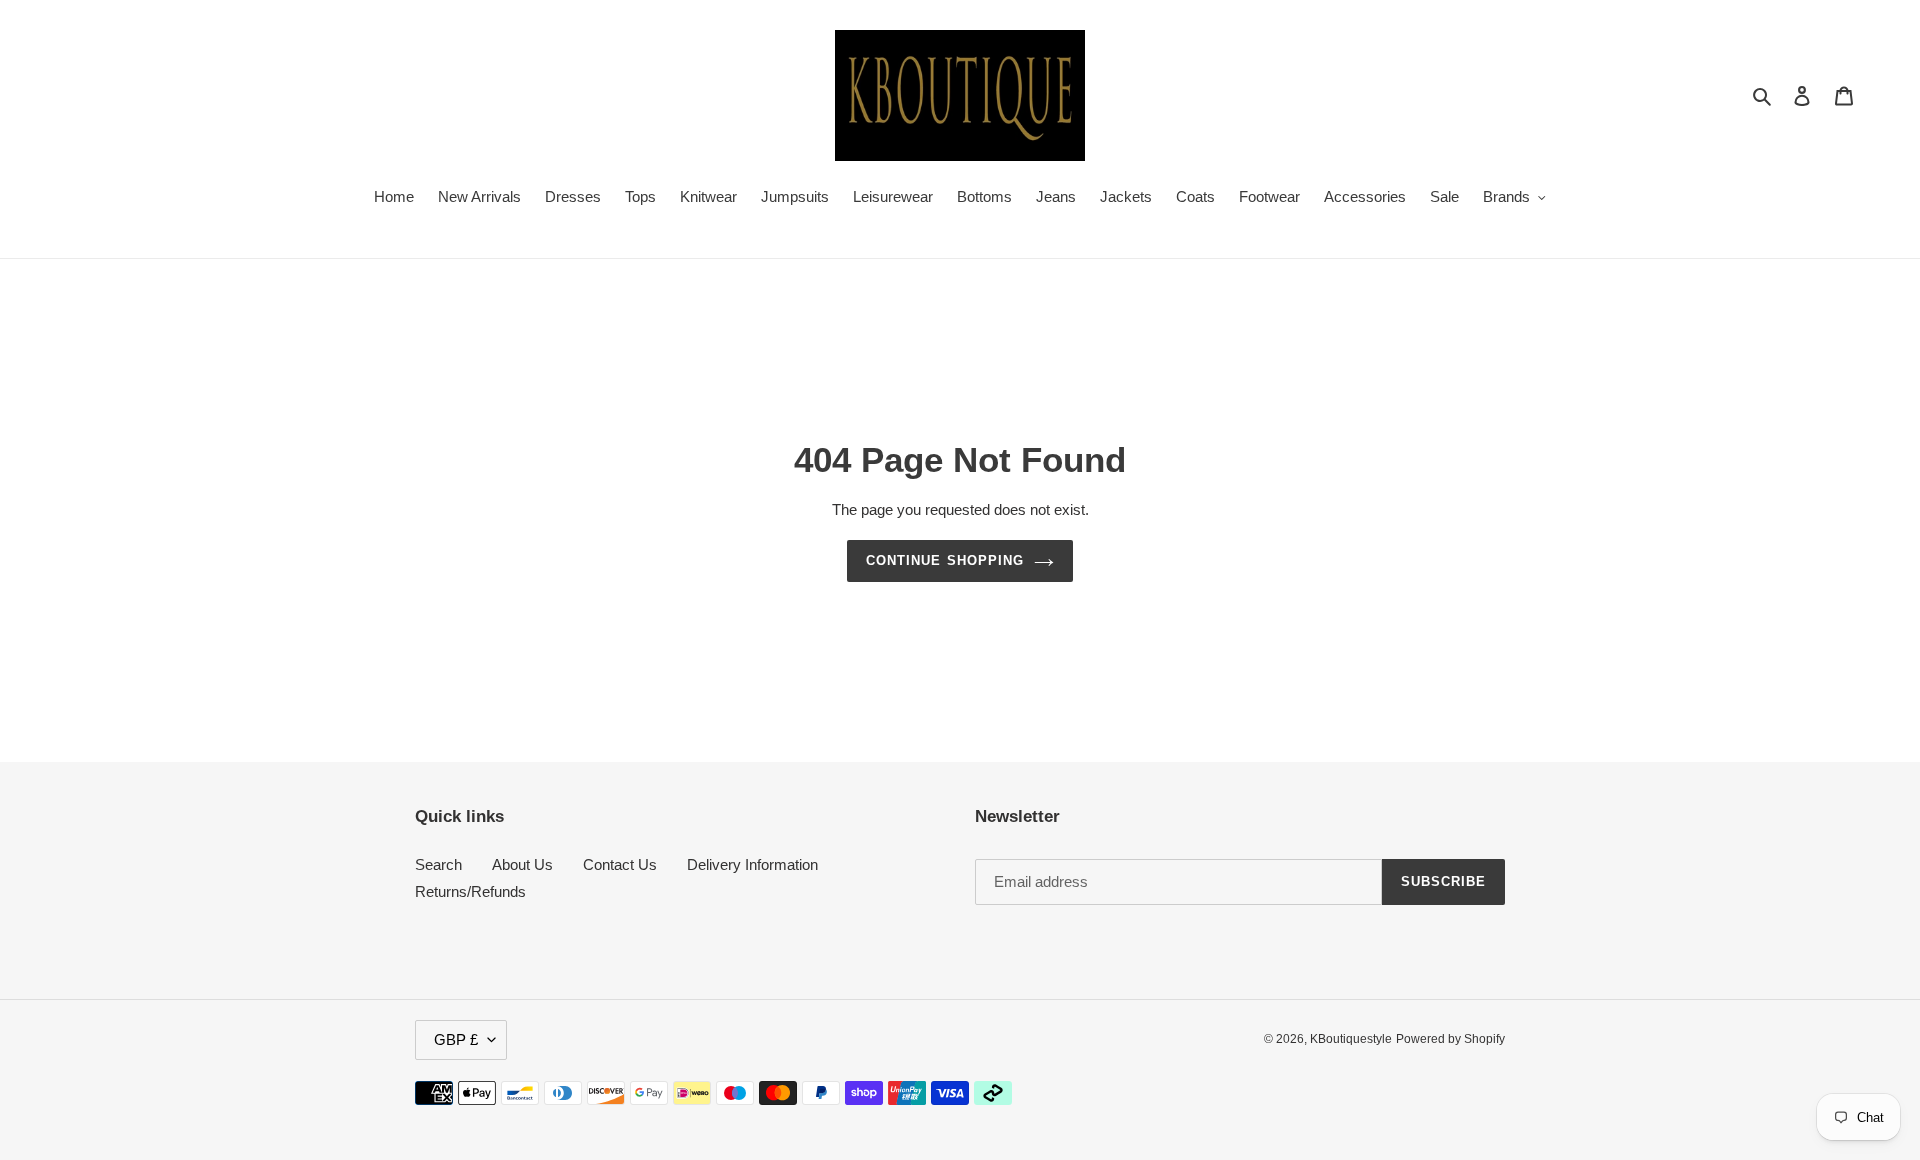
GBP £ (456, 1039)
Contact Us (620, 864)
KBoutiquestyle (1351, 1039)
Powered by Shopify (1450, 1039)
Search (438, 864)
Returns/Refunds (470, 891)
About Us (522, 864)
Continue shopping (945, 560)
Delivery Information (752, 864)
